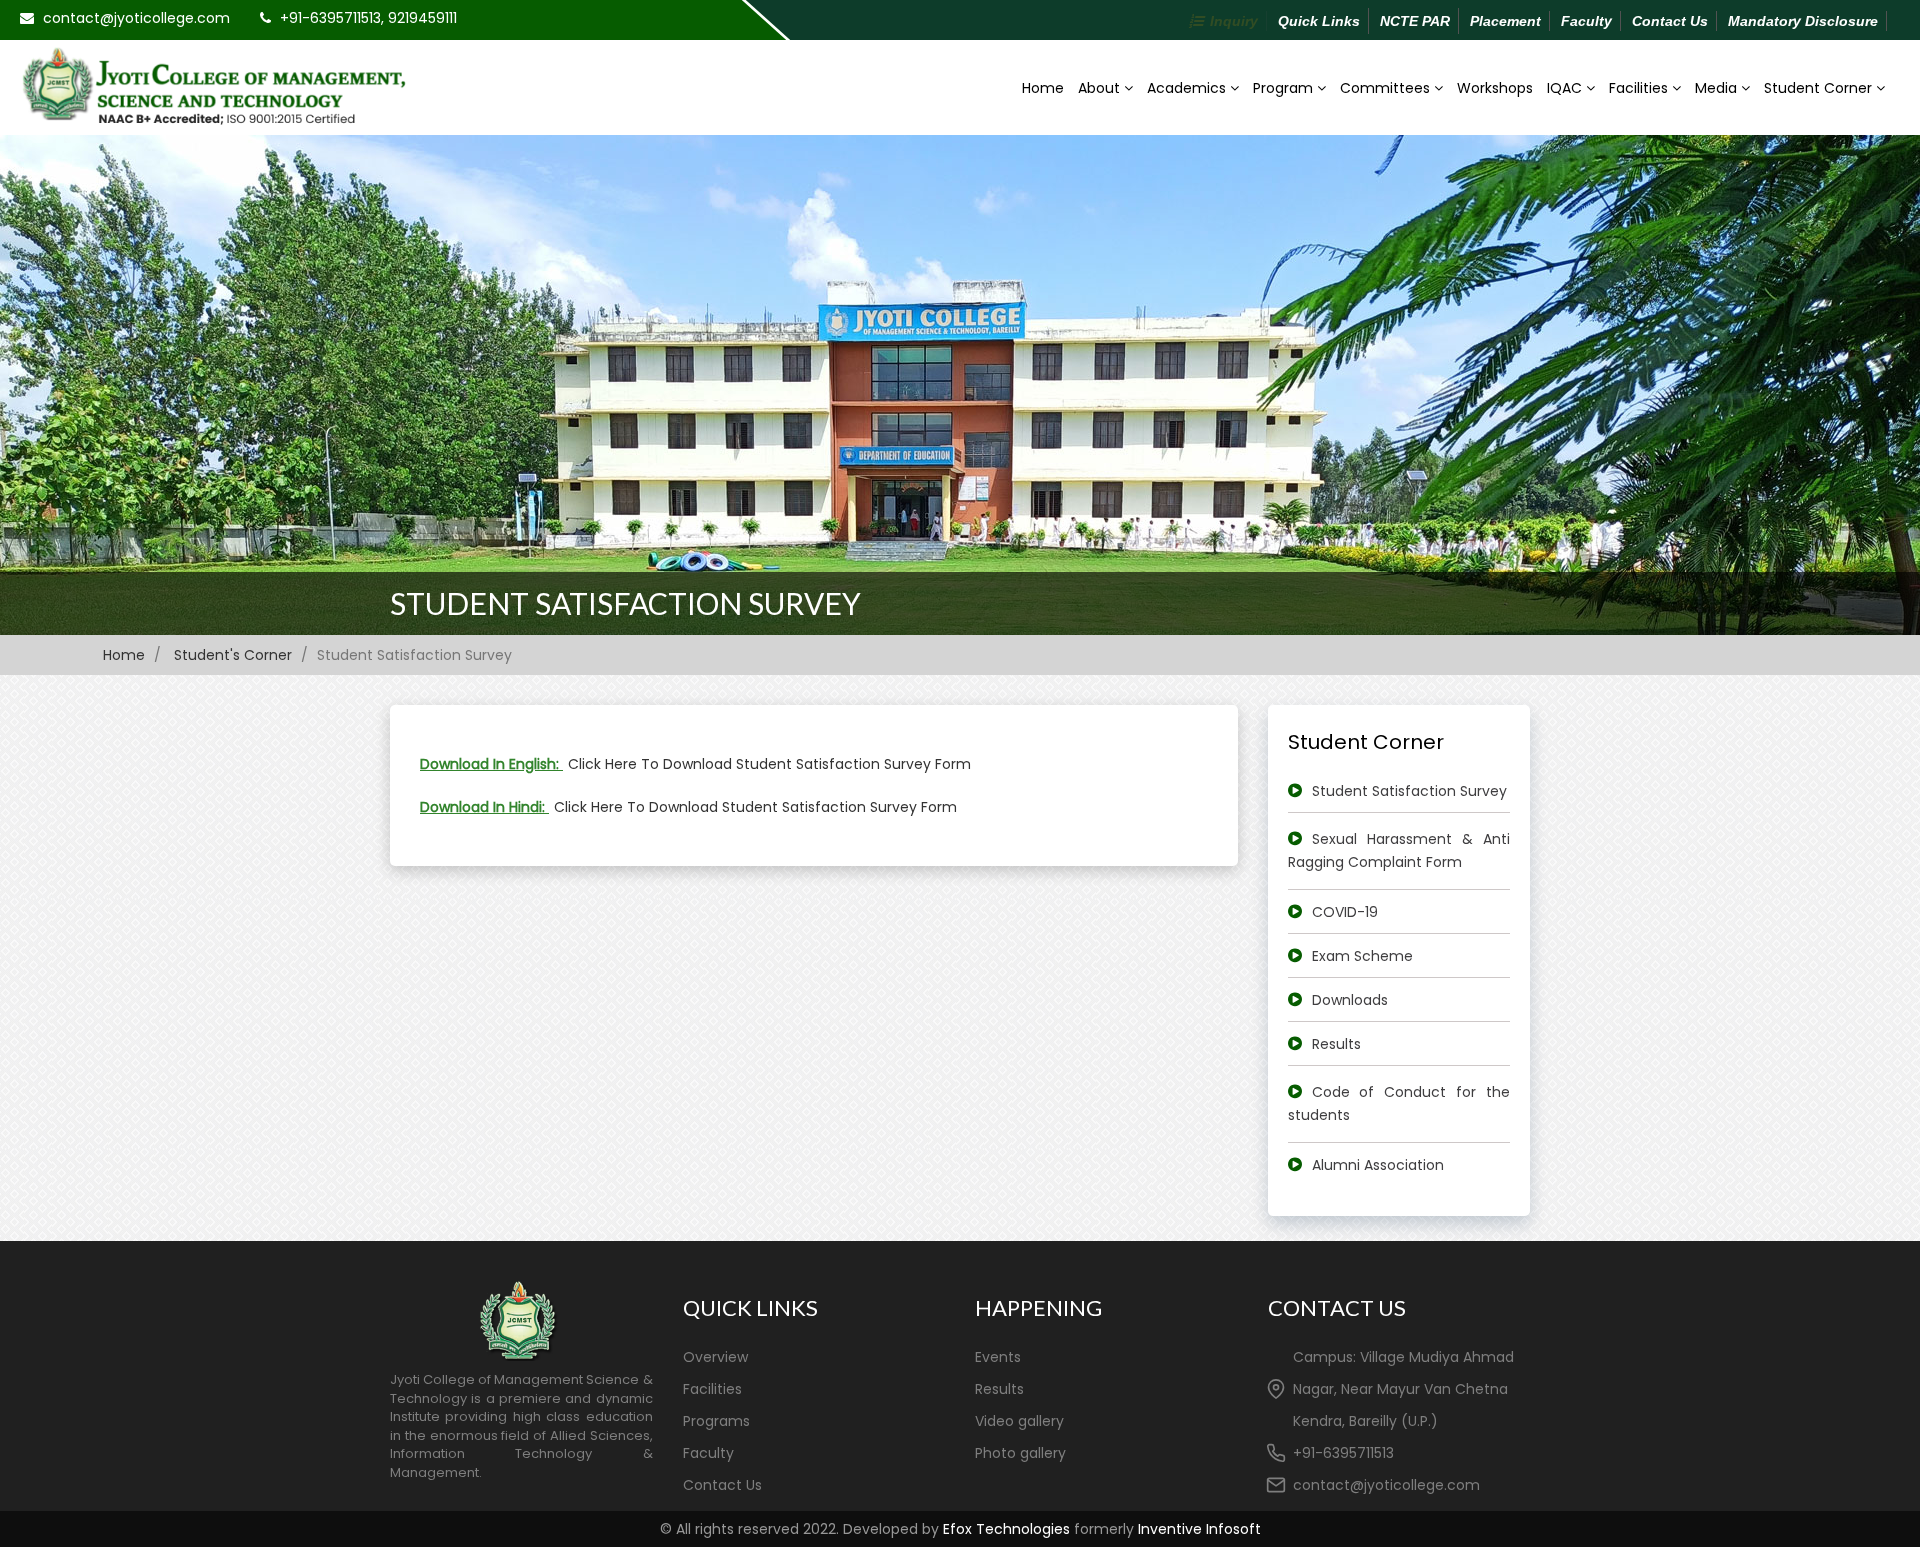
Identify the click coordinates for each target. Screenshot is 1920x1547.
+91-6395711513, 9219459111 (368, 18)
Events (998, 1357)
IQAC (1566, 88)
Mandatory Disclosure (1803, 21)
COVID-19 (1345, 912)
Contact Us (1670, 21)
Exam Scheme (1362, 956)
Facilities (1640, 88)
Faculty (1586, 21)
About (1101, 88)
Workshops (1495, 88)
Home (1043, 88)
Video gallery (1019, 1421)
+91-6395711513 (1343, 1453)
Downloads (1350, 1000)
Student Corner (1820, 88)
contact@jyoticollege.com (136, 18)
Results (1336, 1044)
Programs (716, 1421)
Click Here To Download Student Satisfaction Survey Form (769, 764)
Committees (1387, 88)
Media (1718, 88)
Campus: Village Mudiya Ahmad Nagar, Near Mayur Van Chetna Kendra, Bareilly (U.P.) (1403, 1389)
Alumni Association (1378, 1165)
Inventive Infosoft (1199, 1529)
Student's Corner (233, 655)
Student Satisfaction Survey (625, 603)
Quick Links (1319, 21)
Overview (715, 1357)
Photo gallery (1020, 1453)
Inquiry (1234, 21)
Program (1285, 88)
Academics (1188, 88)
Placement (1505, 21)
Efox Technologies (1006, 1529)
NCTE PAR (1415, 21)
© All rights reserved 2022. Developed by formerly (960, 1529)
